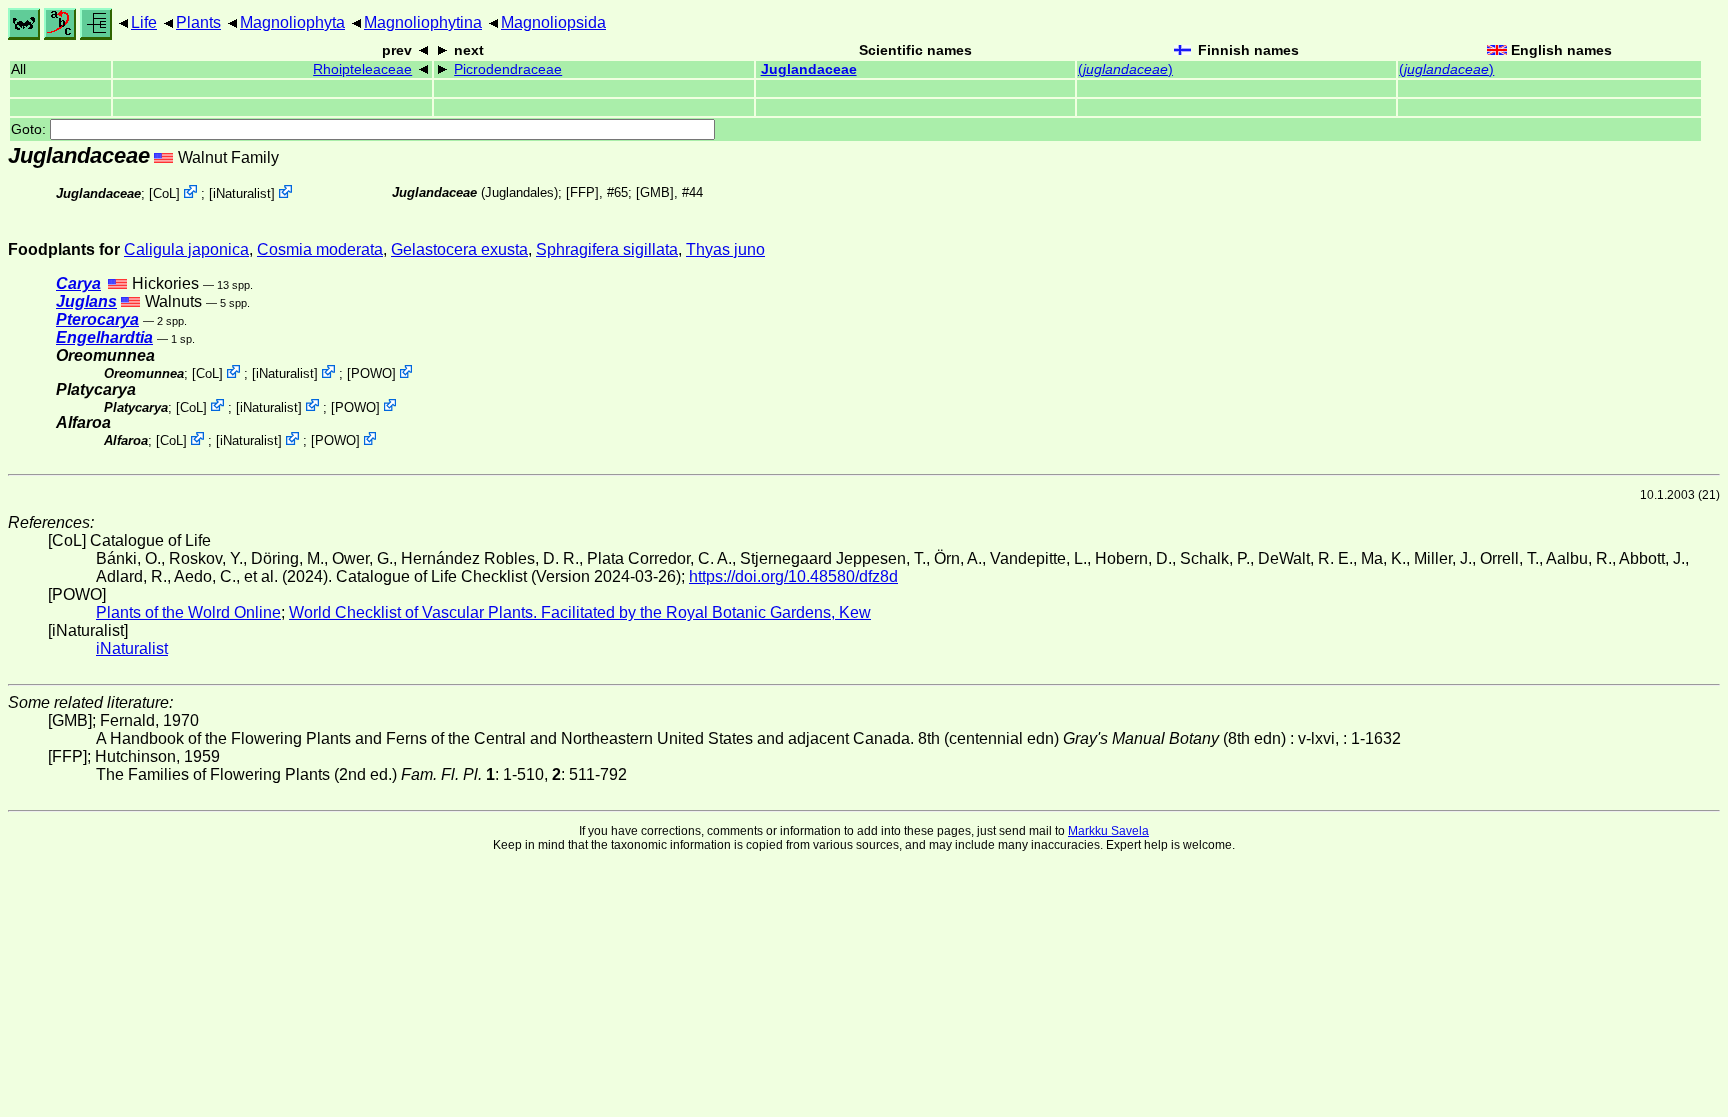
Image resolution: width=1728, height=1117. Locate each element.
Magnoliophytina (423, 22)
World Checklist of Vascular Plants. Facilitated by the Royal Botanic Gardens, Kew (580, 612)
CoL (164, 193)
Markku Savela (1108, 831)
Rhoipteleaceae (362, 69)
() (1125, 69)
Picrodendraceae (508, 69)
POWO (371, 373)
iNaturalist (242, 193)
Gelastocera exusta (459, 249)
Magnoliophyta (292, 22)
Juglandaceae (809, 69)
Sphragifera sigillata (607, 249)
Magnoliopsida (553, 22)
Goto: (30, 129)
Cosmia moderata (320, 249)
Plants (198, 22)
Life (144, 22)
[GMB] (655, 192)
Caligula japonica (186, 249)
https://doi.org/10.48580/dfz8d (793, 576)
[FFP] (582, 192)
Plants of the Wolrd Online (188, 612)
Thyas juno (725, 249)
